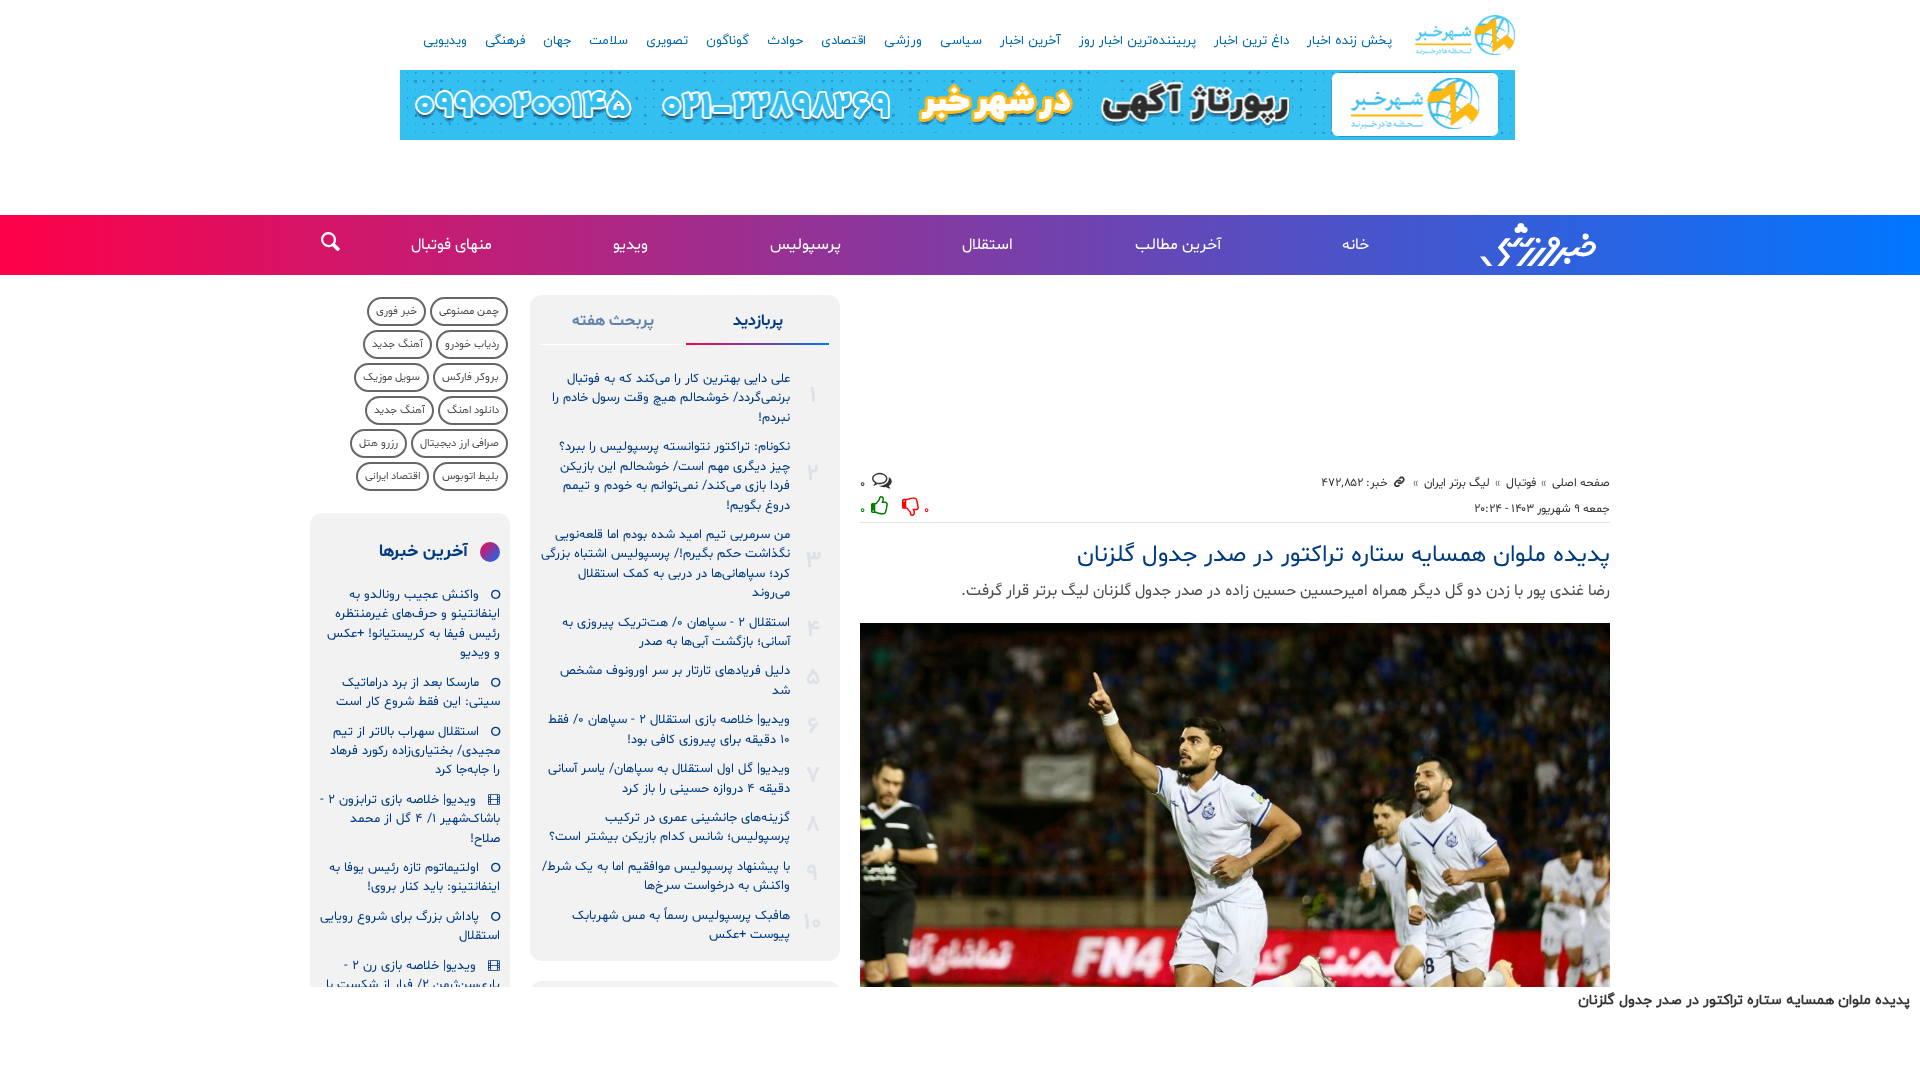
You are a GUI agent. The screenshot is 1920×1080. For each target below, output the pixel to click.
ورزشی (903, 41)
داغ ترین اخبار (1251, 41)
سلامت (608, 41)
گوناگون (727, 41)
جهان (557, 41)
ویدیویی (445, 41)
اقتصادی (843, 41)
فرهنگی (505, 41)
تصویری (667, 41)
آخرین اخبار (1030, 41)
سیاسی (961, 41)
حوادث (785, 41)
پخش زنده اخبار (1349, 41)
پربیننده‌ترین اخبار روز (1137, 41)
